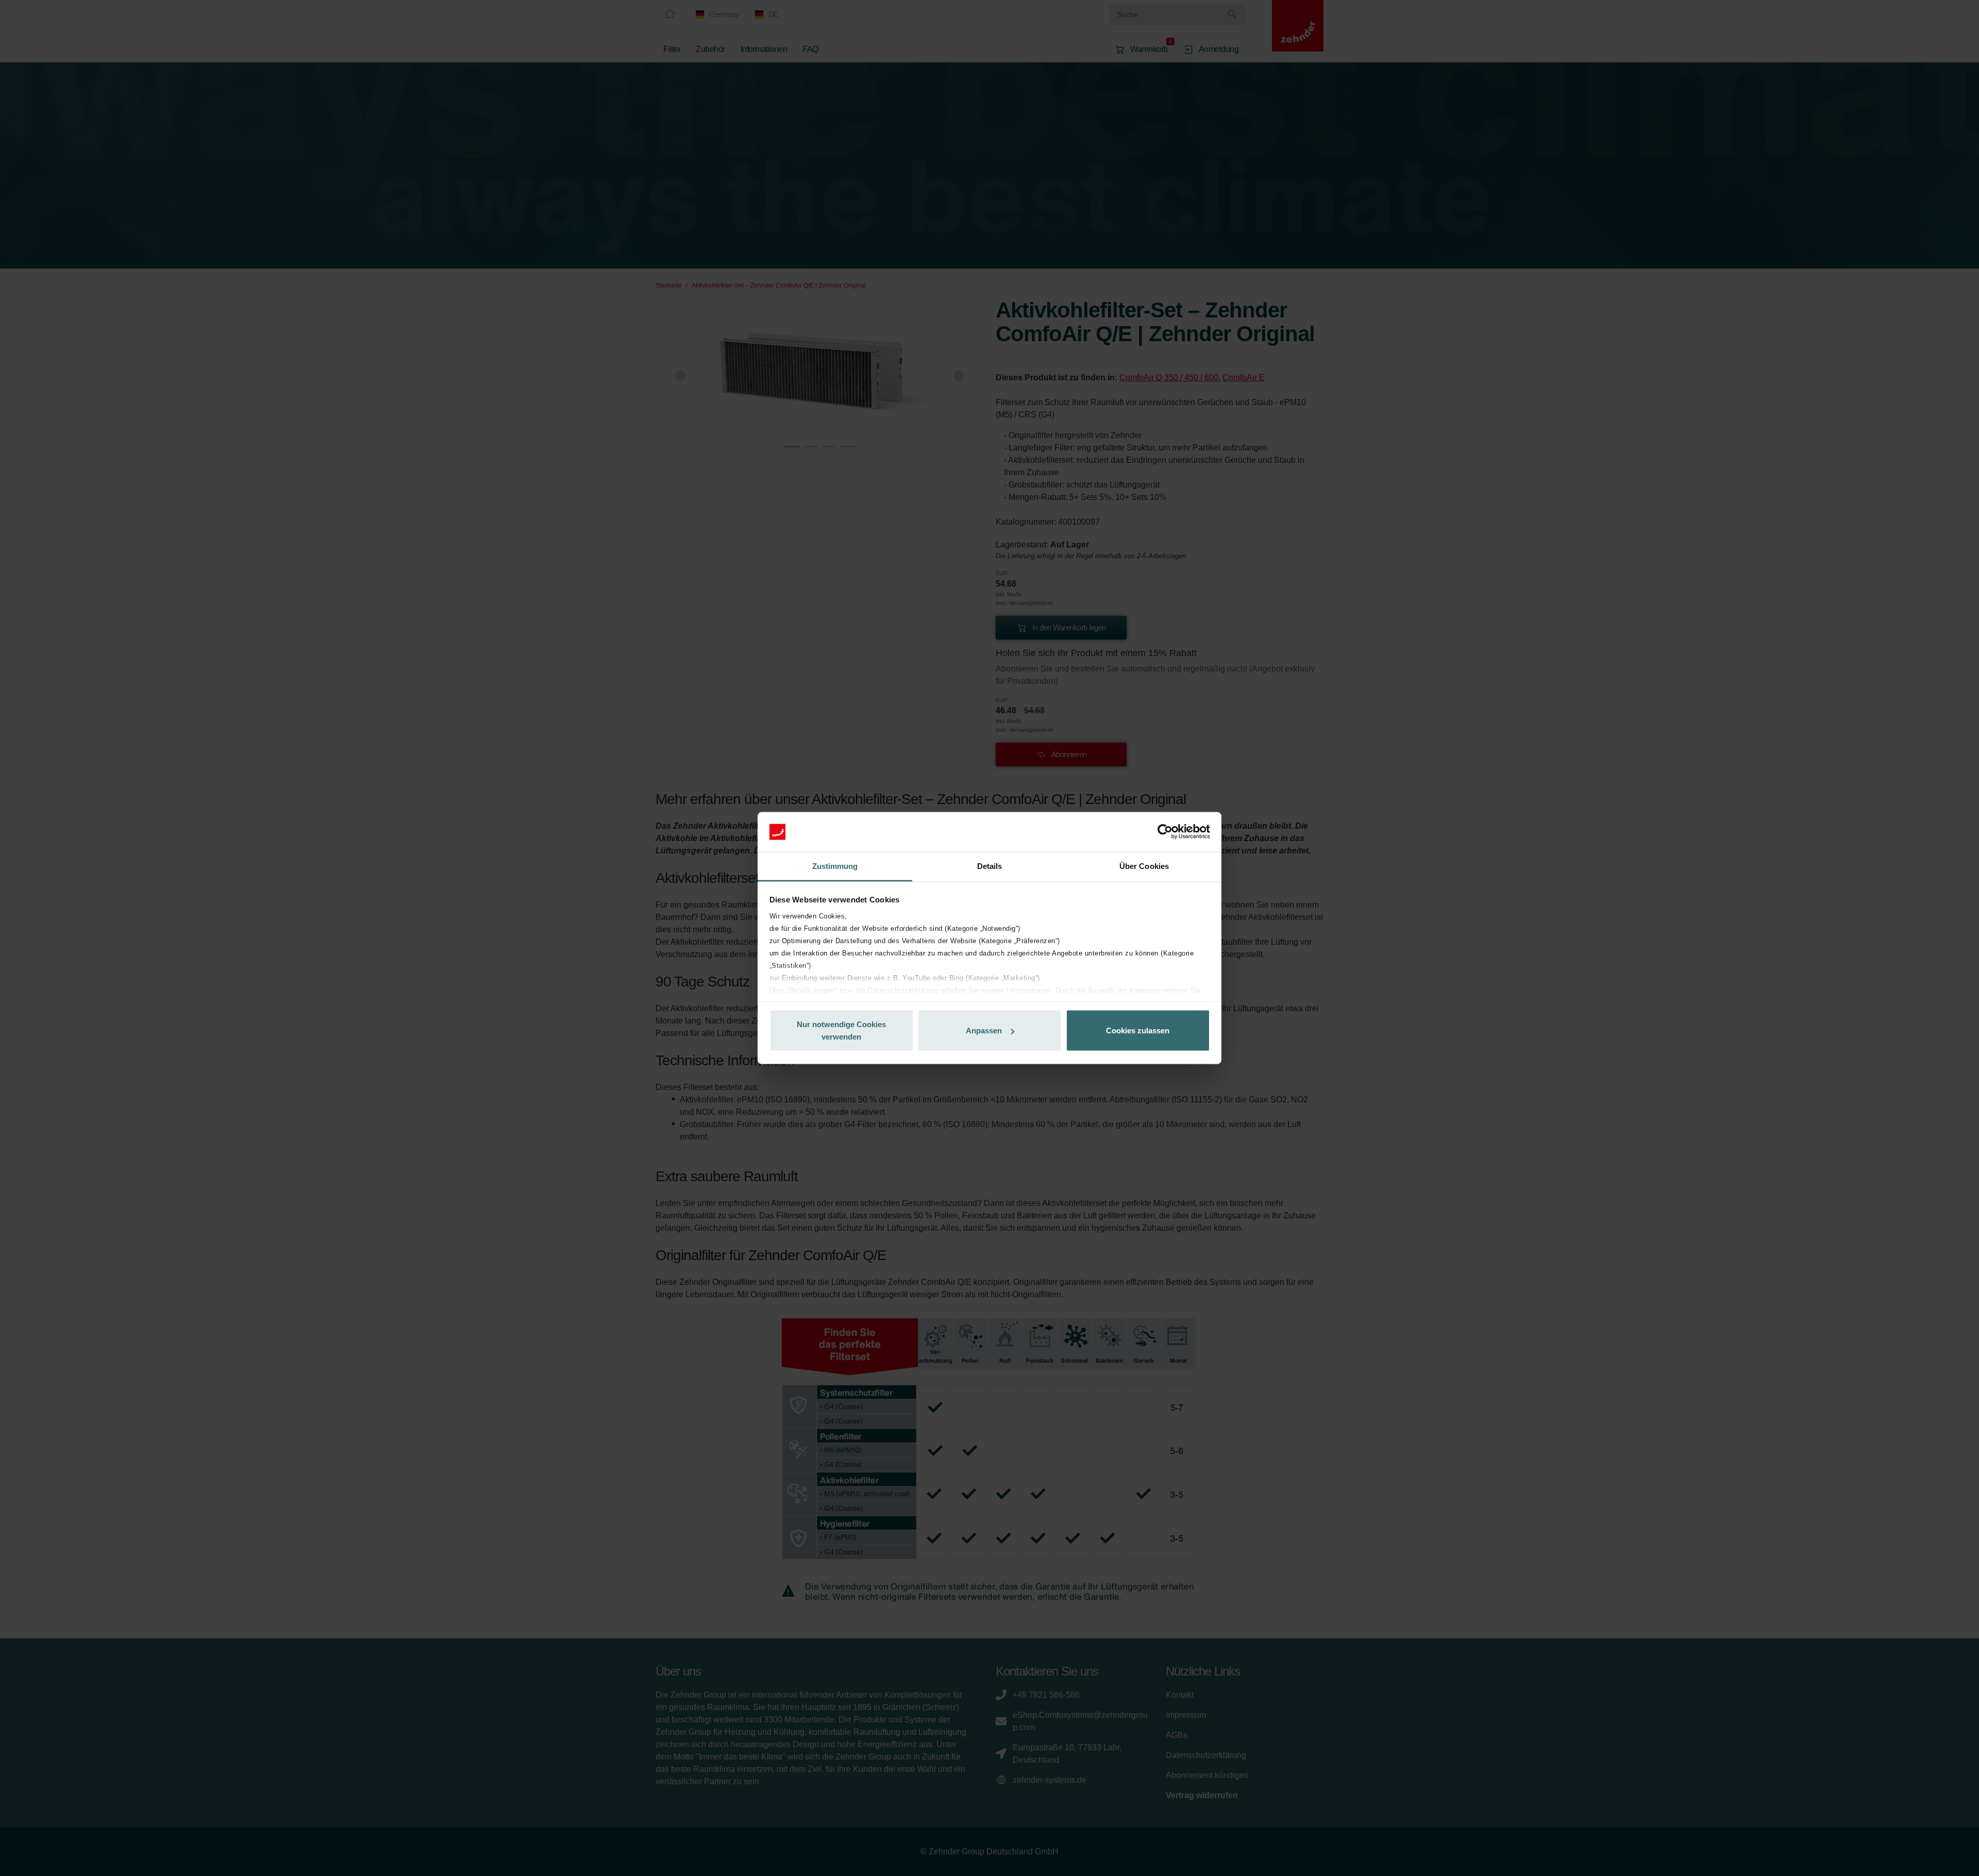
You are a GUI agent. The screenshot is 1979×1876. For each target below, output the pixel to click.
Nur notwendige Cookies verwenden (841, 1031)
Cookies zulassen (1138, 1031)
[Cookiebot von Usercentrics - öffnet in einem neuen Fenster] (1165, 832)
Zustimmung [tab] (835, 866)
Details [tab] (990, 866)
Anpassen (984, 1031)
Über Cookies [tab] (1144, 866)
